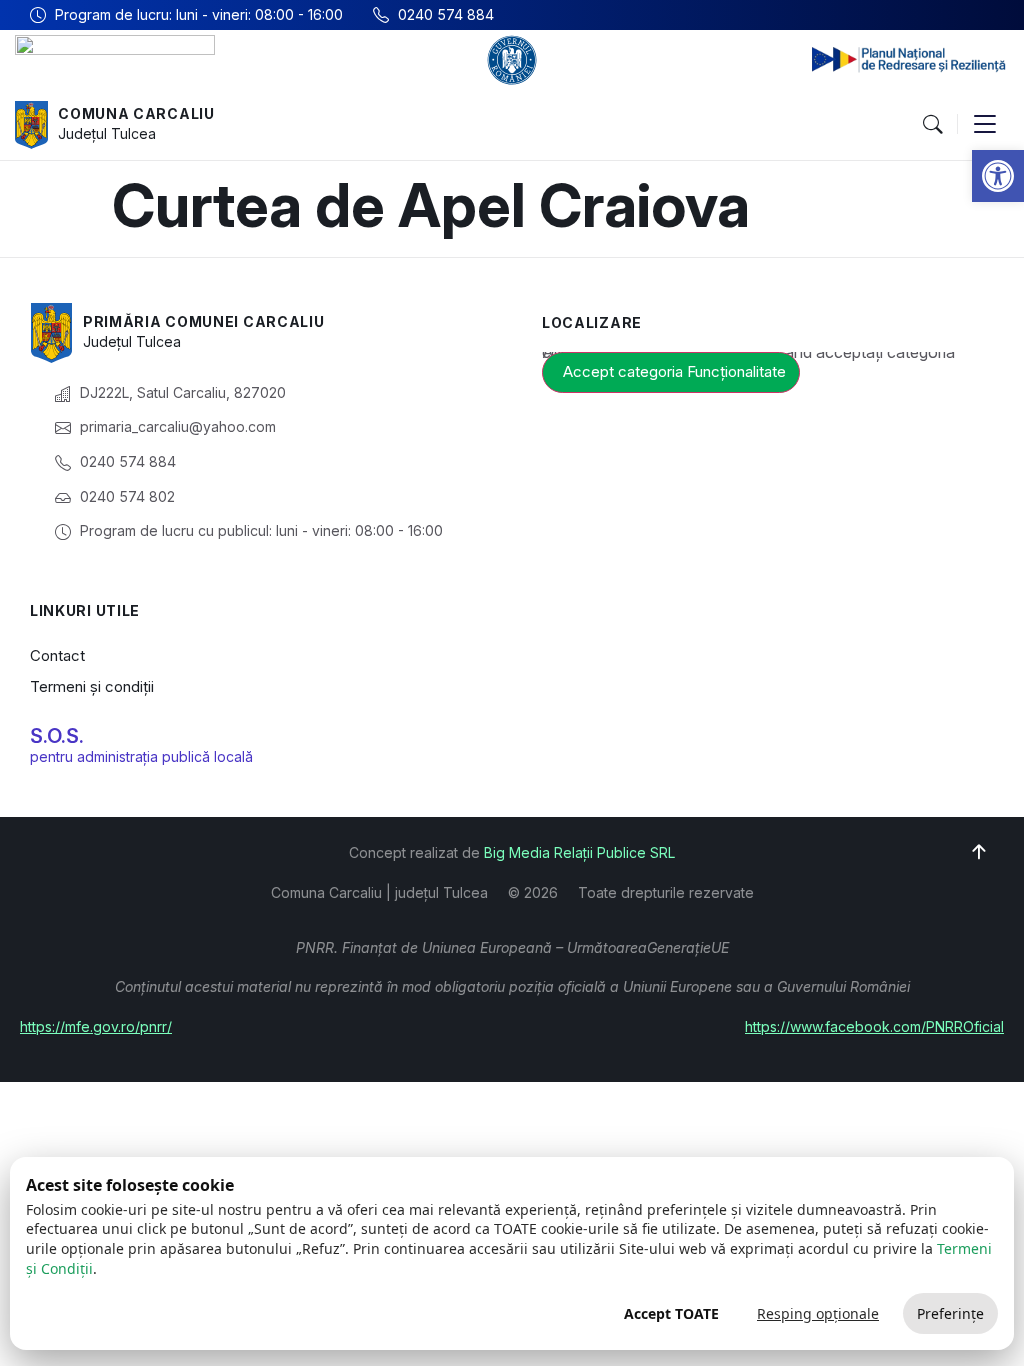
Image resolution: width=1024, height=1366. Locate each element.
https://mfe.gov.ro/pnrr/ (96, 1026)
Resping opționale (818, 1313)
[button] (998, 176)
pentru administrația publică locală (141, 756)
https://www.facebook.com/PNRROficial (874, 1026)
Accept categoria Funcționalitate (674, 371)
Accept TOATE (671, 1313)
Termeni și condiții (92, 686)
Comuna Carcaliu (136, 113)
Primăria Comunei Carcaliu (204, 321)
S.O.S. (57, 736)
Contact (57, 655)
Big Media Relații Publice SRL (579, 852)
